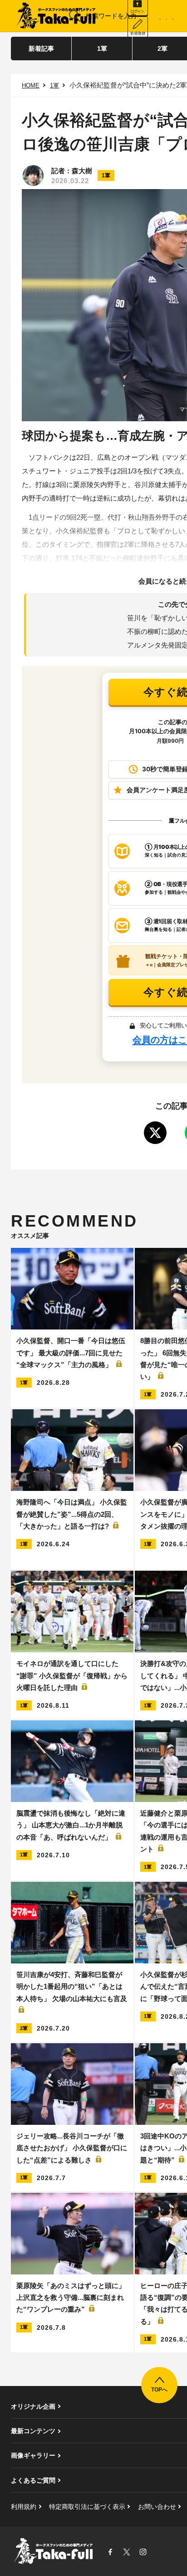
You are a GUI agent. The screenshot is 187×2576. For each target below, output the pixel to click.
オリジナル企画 (33, 2406)
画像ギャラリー (33, 2455)
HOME (31, 85)
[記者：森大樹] (33, 175)
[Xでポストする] (155, 1133)
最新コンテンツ (33, 2431)
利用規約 (24, 2507)
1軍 (102, 49)
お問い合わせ (157, 2507)
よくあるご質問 (33, 2480)
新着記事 (41, 49)
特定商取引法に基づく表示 (87, 2507)
